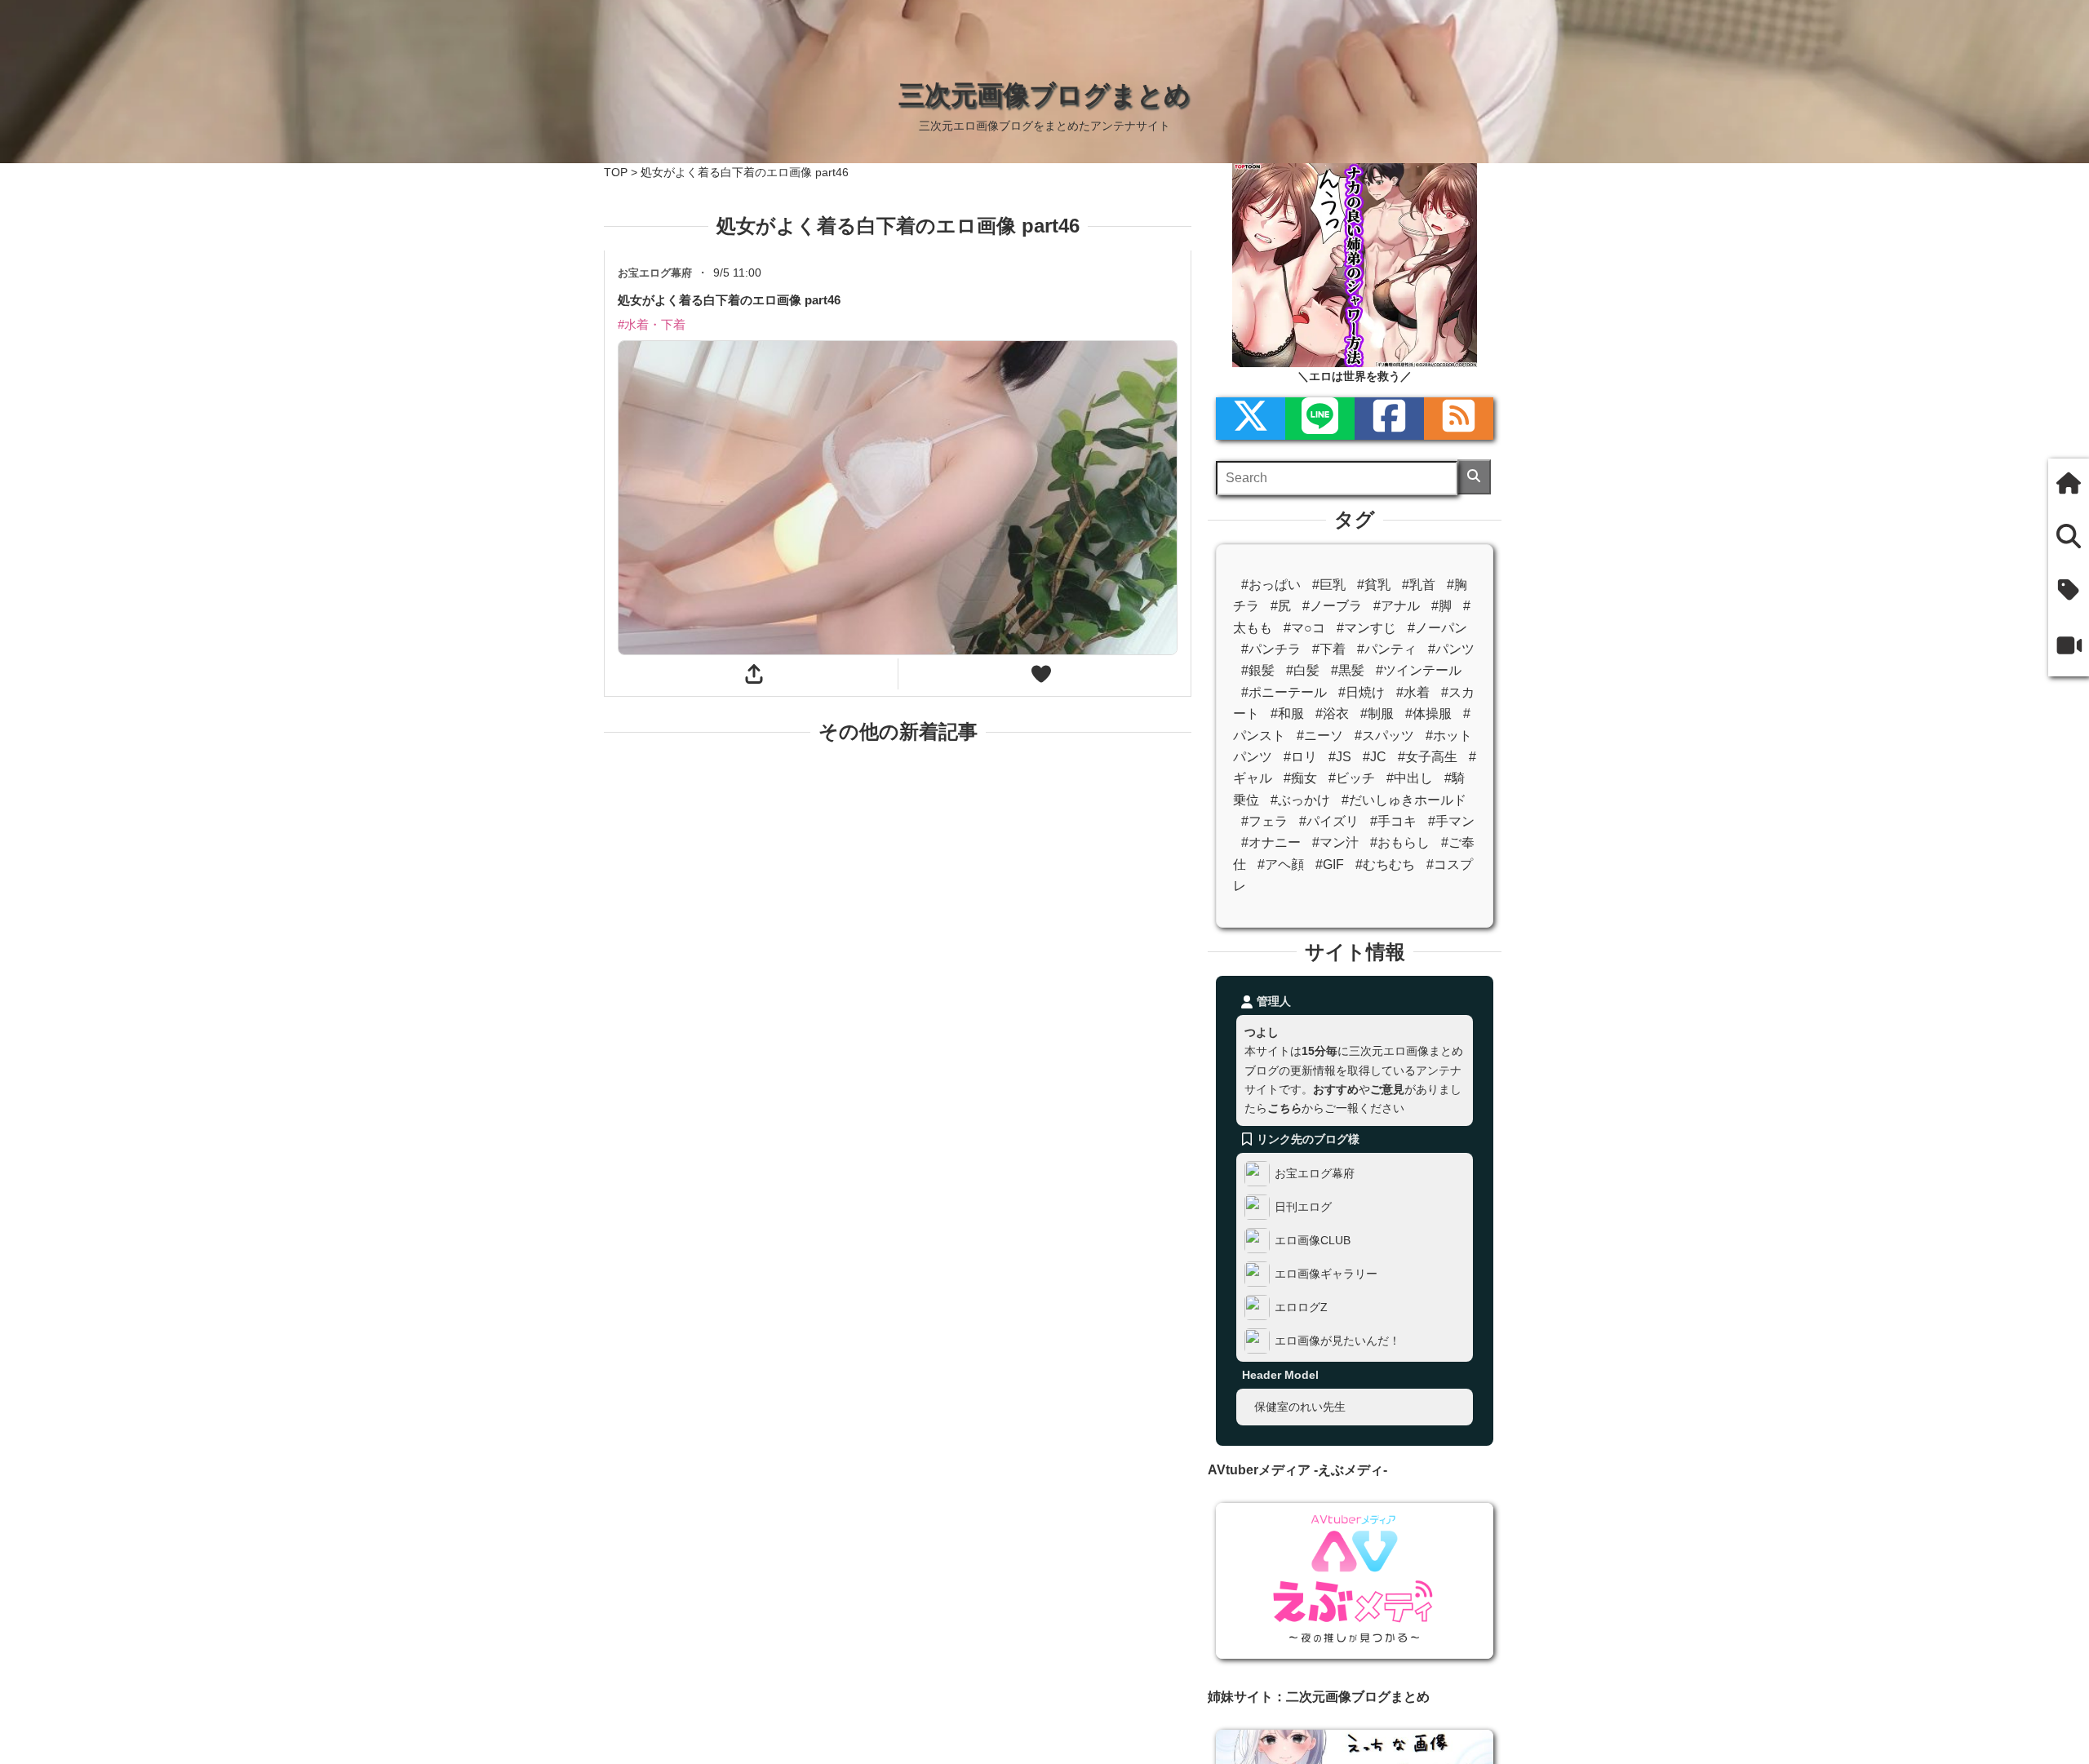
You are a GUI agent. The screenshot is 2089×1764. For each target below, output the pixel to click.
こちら (1284, 1108)
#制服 (1377, 714)
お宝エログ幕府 (1315, 1173)
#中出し (1410, 778)
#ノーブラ (1332, 606)
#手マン (1451, 821)
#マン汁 (1335, 842)
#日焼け (1362, 692)
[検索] (1474, 477)
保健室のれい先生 (1300, 1407)
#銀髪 (1258, 670)
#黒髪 (1348, 670)
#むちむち (1385, 864)
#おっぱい (1271, 585)
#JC (1375, 757)
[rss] (1459, 419)
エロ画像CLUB (1313, 1240)
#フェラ (1264, 821)
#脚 (1441, 606)
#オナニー (1271, 842)
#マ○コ (1304, 628)
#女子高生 (1428, 757)
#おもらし (1400, 842)
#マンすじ (1366, 628)
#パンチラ (1271, 649)
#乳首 (1419, 585)
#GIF (1330, 864)
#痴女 (1300, 778)
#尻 (1281, 606)
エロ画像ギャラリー (1326, 1274)
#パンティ (1387, 649)
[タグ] (2069, 591)
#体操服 (1428, 714)
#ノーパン (1437, 628)
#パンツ (1451, 649)
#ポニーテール (1284, 692)
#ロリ (1300, 757)
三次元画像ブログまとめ (1044, 95)
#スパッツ (1384, 736)
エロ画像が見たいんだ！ (1337, 1341)
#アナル (1397, 606)
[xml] (1251, 419)
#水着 (1413, 692)
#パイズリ (1329, 821)
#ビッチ (1352, 778)
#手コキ (1393, 821)
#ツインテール (1419, 670)
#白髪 (1303, 670)
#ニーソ (1320, 736)
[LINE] (1320, 419)
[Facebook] (1389, 419)
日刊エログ (1303, 1207)
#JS (1340, 757)
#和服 (1287, 714)
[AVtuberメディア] (2069, 647)
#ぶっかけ (1300, 800)
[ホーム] (2069, 485)
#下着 (1329, 649)
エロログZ (1301, 1307)
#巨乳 (1329, 585)
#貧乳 (1374, 585)
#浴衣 (1332, 714)
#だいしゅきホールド (1404, 800)
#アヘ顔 (1281, 864)
